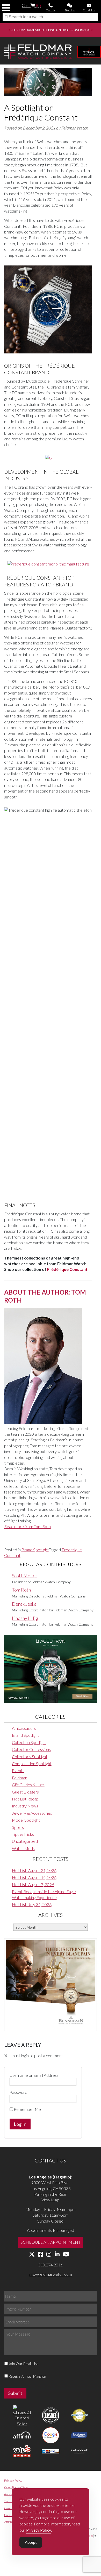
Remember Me (27, 2109)
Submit (15, 2393)
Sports (18, 1827)
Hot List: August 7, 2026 (33, 1884)
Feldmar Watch (75, 128)
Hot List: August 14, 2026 (34, 1877)
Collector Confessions (31, 1749)
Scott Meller (25, 1576)
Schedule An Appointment (51, 2242)
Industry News (25, 1806)
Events (18, 1770)
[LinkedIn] (57, 2254)
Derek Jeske (24, 1604)
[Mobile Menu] (6, 8)
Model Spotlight (26, 1820)
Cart (31, 5)
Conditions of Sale (16, 2487)
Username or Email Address (34, 2075)
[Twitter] (32, 2254)
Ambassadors (24, 1728)
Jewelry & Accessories (32, 1813)
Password (18, 2092)
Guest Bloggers (25, 1792)
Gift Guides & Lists (28, 1785)
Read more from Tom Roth (27, 1526)
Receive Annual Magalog (27, 2376)
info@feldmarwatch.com (50, 2274)
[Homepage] (38, 52)
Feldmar (19, 1778)
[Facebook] (41, 2254)
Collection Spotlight (29, 1742)
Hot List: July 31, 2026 (32, 1904)
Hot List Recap (25, 1799)
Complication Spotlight (32, 1763)
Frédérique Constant (67, 1269)
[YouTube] (66, 2254)
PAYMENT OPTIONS (44, 30)
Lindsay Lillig (25, 1618)
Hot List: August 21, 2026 (34, 1870)
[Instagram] (49, 2254)
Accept (31, 2542)
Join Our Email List (23, 2364)
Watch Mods (23, 1848)
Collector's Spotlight (30, 1757)
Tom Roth (21, 1590)
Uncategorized (25, 1841)
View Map (50, 2200)
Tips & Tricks (23, 1834)
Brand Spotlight (35, 1550)
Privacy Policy (13, 2480)
